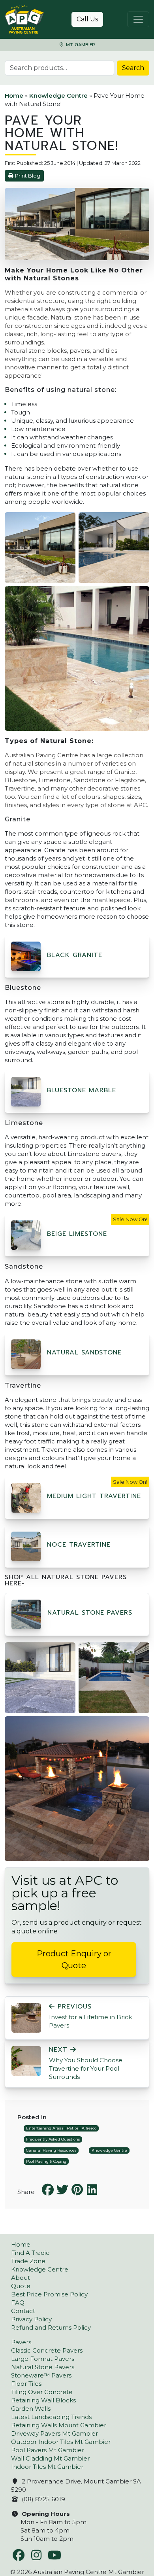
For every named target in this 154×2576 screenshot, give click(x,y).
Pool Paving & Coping (46, 2161)
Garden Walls (31, 2409)
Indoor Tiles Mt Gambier (47, 2467)
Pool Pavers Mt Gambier (48, 2450)
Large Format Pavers (43, 2359)
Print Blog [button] (28, 176)
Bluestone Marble (82, 1090)
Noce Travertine (79, 1545)
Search (133, 68)
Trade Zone (28, 2261)
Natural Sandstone (84, 1352)
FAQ (18, 2303)
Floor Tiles (26, 2384)
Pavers (21, 2342)
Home (14, 96)
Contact (23, 2311)
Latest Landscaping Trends (51, 2417)
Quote (21, 2286)
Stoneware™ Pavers (41, 2375)
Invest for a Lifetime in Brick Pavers (90, 2016)
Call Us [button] (87, 19)
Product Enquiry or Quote (74, 1959)
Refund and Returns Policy (51, 2327)
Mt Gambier (80, 45)
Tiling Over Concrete (42, 2392)
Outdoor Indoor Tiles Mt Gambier (61, 2442)
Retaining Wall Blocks (43, 2400)
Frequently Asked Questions (53, 2139)
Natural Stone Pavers (90, 1613)
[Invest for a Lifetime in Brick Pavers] (26, 2017)
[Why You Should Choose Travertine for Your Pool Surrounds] (26, 2060)
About (21, 2278)
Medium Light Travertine (94, 1496)
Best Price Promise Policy (49, 2294)
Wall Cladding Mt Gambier (50, 2458)
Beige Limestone (77, 1234)
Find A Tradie (30, 2253)
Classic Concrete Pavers (47, 2350)
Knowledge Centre (58, 96)
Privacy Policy (31, 2319)
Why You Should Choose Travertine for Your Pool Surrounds (86, 2063)
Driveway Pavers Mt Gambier (54, 2433)
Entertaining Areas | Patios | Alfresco (61, 2128)
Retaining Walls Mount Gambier (59, 2425)
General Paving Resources (51, 2150)
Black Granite (75, 955)
